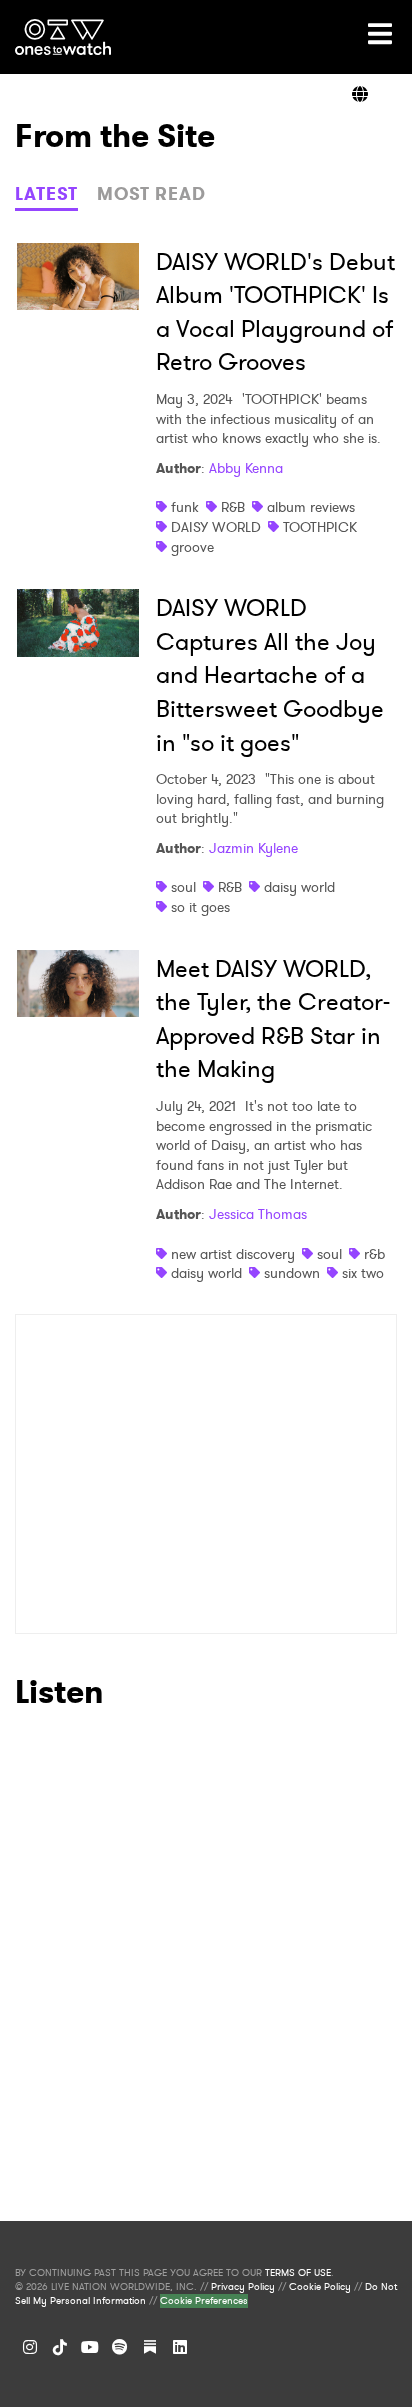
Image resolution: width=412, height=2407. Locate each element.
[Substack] (150, 2347)
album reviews (311, 507)
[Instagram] (30, 2347)
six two (363, 1273)
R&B (233, 507)
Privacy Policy (243, 2287)
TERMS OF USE (298, 2273)
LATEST (46, 194)
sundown (292, 1273)
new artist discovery (233, 1254)
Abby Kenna (246, 468)
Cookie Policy (320, 2287)
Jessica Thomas (258, 1214)
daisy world (299, 887)
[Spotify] (120, 2347)
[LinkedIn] (180, 2347)
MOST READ (151, 194)
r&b (374, 1254)
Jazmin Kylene (253, 848)
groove (192, 547)
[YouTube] (90, 2347)
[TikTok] (60, 2347)
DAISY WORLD (216, 527)
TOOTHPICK (320, 527)
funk (185, 507)
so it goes (200, 907)
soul (183, 887)
